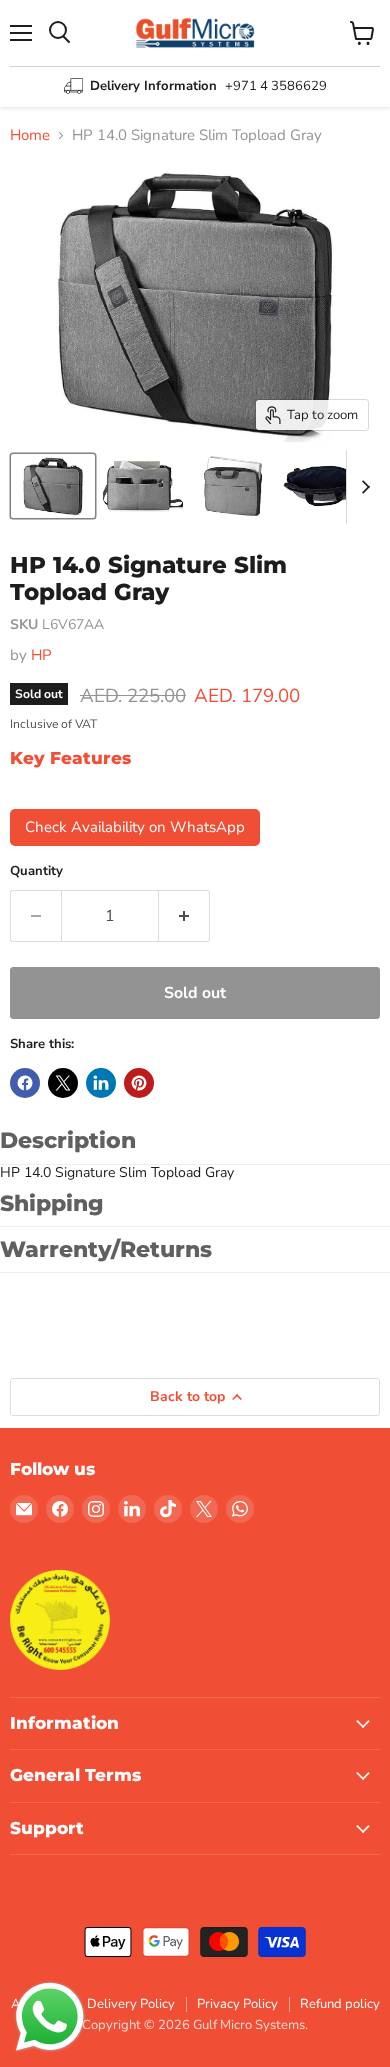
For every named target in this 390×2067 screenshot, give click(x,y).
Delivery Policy (131, 2004)
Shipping (52, 1203)
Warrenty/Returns (106, 1249)
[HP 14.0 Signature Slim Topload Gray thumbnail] (53, 486)
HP (41, 655)
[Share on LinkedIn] (101, 1083)
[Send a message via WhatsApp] (50, 2017)
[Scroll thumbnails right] (362, 487)
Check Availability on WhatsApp (135, 827)
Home (30, 135)
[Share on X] (63, 1083)
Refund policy (340, 2004)
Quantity (36, 871)
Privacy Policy (237, 2004)
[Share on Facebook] (25, 1083)
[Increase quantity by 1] (184, 916)
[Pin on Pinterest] (139, 1083)
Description (68, 1140)
